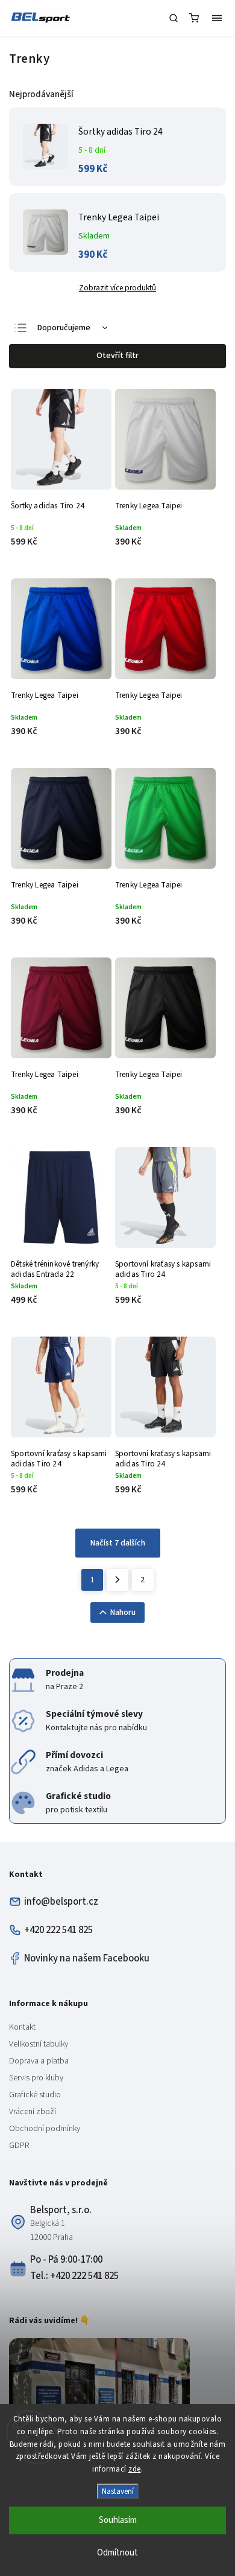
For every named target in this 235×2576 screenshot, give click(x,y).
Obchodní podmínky (45, 2129)
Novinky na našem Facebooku (87, 1958)
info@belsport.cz (61, 1902)
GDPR (19, 2146)
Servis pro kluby (36, 2078)
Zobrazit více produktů (117, 288)
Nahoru (123, 1612)
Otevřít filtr (117, 356)
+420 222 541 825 (58, 1930)
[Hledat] (174, 18)
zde (135, 2469)
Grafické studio (35, 2095)
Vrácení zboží (33, 2112)
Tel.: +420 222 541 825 (74, 2276)
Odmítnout (117, 2553)
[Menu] (217, 18)
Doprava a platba (39, 2061)
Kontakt (22, 2027)
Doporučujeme (64, 328)
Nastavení (118, 2491)
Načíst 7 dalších (118, 1543)
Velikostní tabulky (39, 2044)
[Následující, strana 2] (117, 1580)
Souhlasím (118, 2520)
